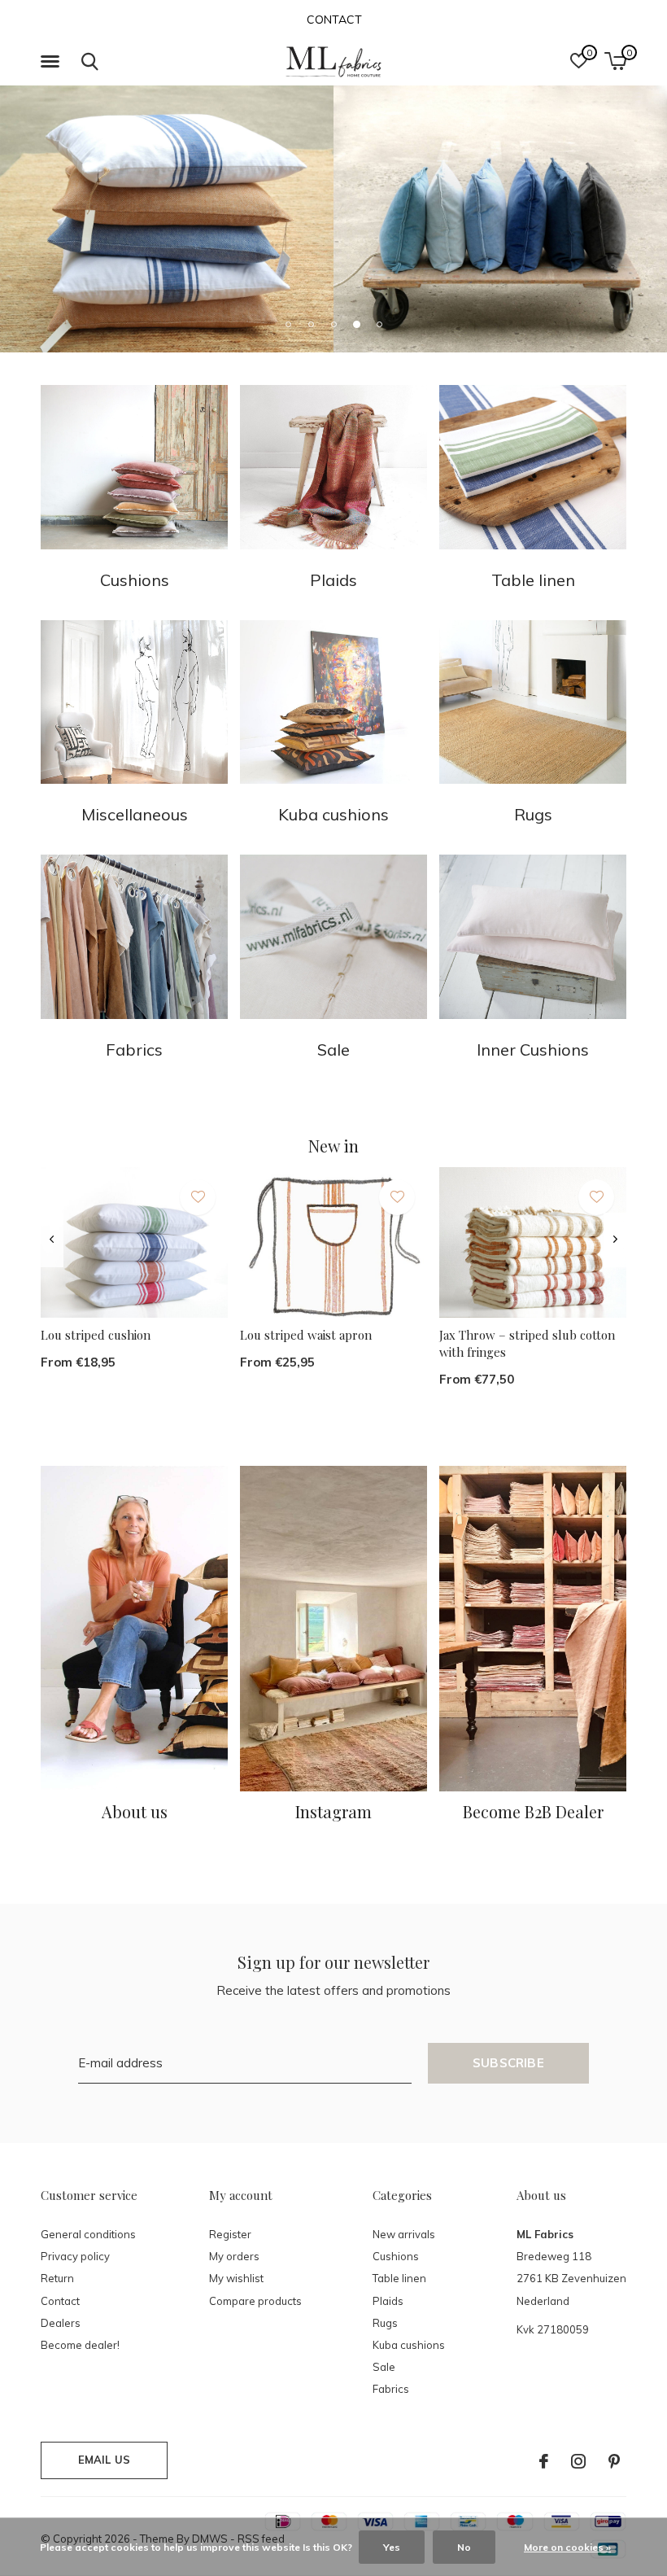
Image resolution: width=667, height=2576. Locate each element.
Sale (384, 2367)
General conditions (88, 2234)
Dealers (61, 2323)
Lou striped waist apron (306, 1335)
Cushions (396, 2256)
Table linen (399, 2278)
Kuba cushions (409, 2345)
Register (230, 2234)
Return (57, 2278)
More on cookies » (567, 2547)
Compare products (255, 2301)
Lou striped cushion (96, 1335)
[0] (615, 61)
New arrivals (404, 2234)
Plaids (388, 2301)
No (464, 2547)
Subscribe (508, 2063)
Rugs (385, 2323)
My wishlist (236, 2278)
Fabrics (391, 2389)
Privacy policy (75, 2256)
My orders (234, 2256)
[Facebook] (544, 2461)
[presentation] (52, 1240)
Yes (392, 2547)
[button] (53, 62)
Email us (104, 2460)
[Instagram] (578, 2461)
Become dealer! (80, 2345)
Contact (334, 20)
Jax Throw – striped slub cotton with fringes (527, 1343)
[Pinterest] (614, 2461)
